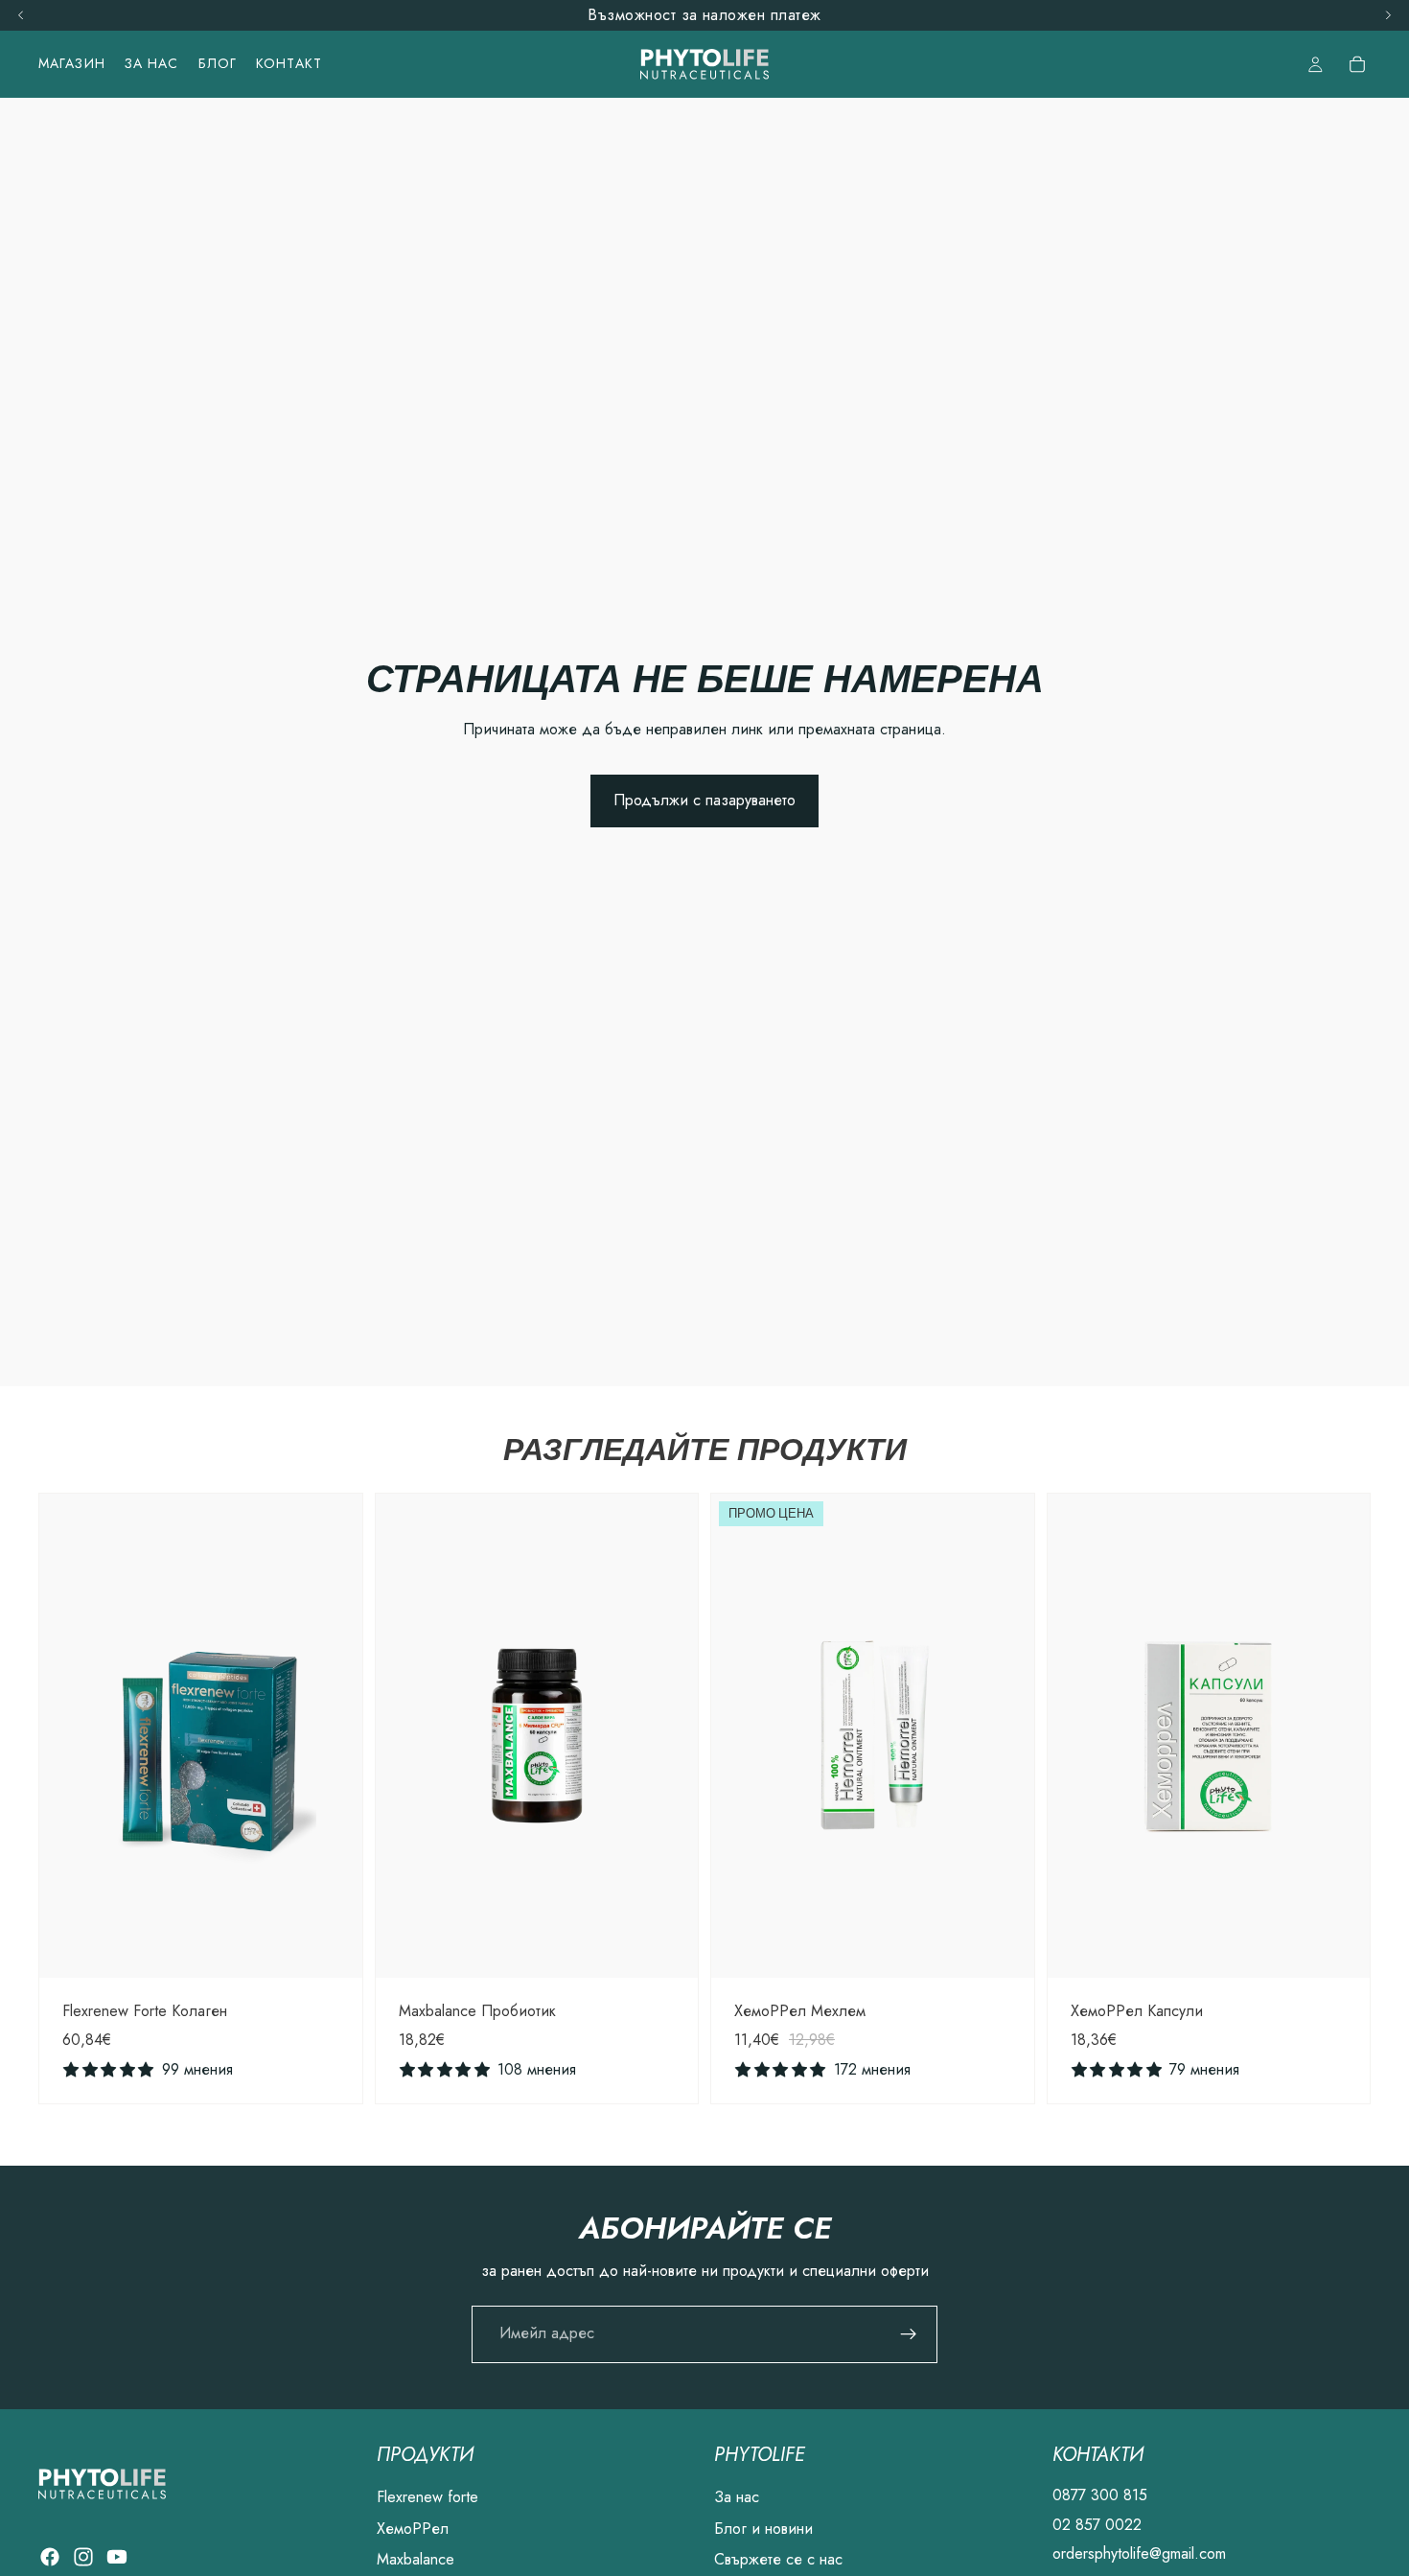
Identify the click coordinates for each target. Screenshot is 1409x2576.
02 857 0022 (1097, 2524)
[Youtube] (117, 2557)
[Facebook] (50, 2557)
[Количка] (1357, 64)
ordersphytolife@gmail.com (1139, 2553)
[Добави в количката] (333, 1948)
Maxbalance (416, 2559)
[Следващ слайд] (334, 1735)
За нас (737, 2497)
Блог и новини (763, 2528)
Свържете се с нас (778, 2559)
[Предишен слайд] (68, 1735)
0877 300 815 (1100, 2495)
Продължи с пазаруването (704, 800)
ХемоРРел (413, 2528)
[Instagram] (83, 2557)
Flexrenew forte (427, 2497)
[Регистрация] (909, 2334)
